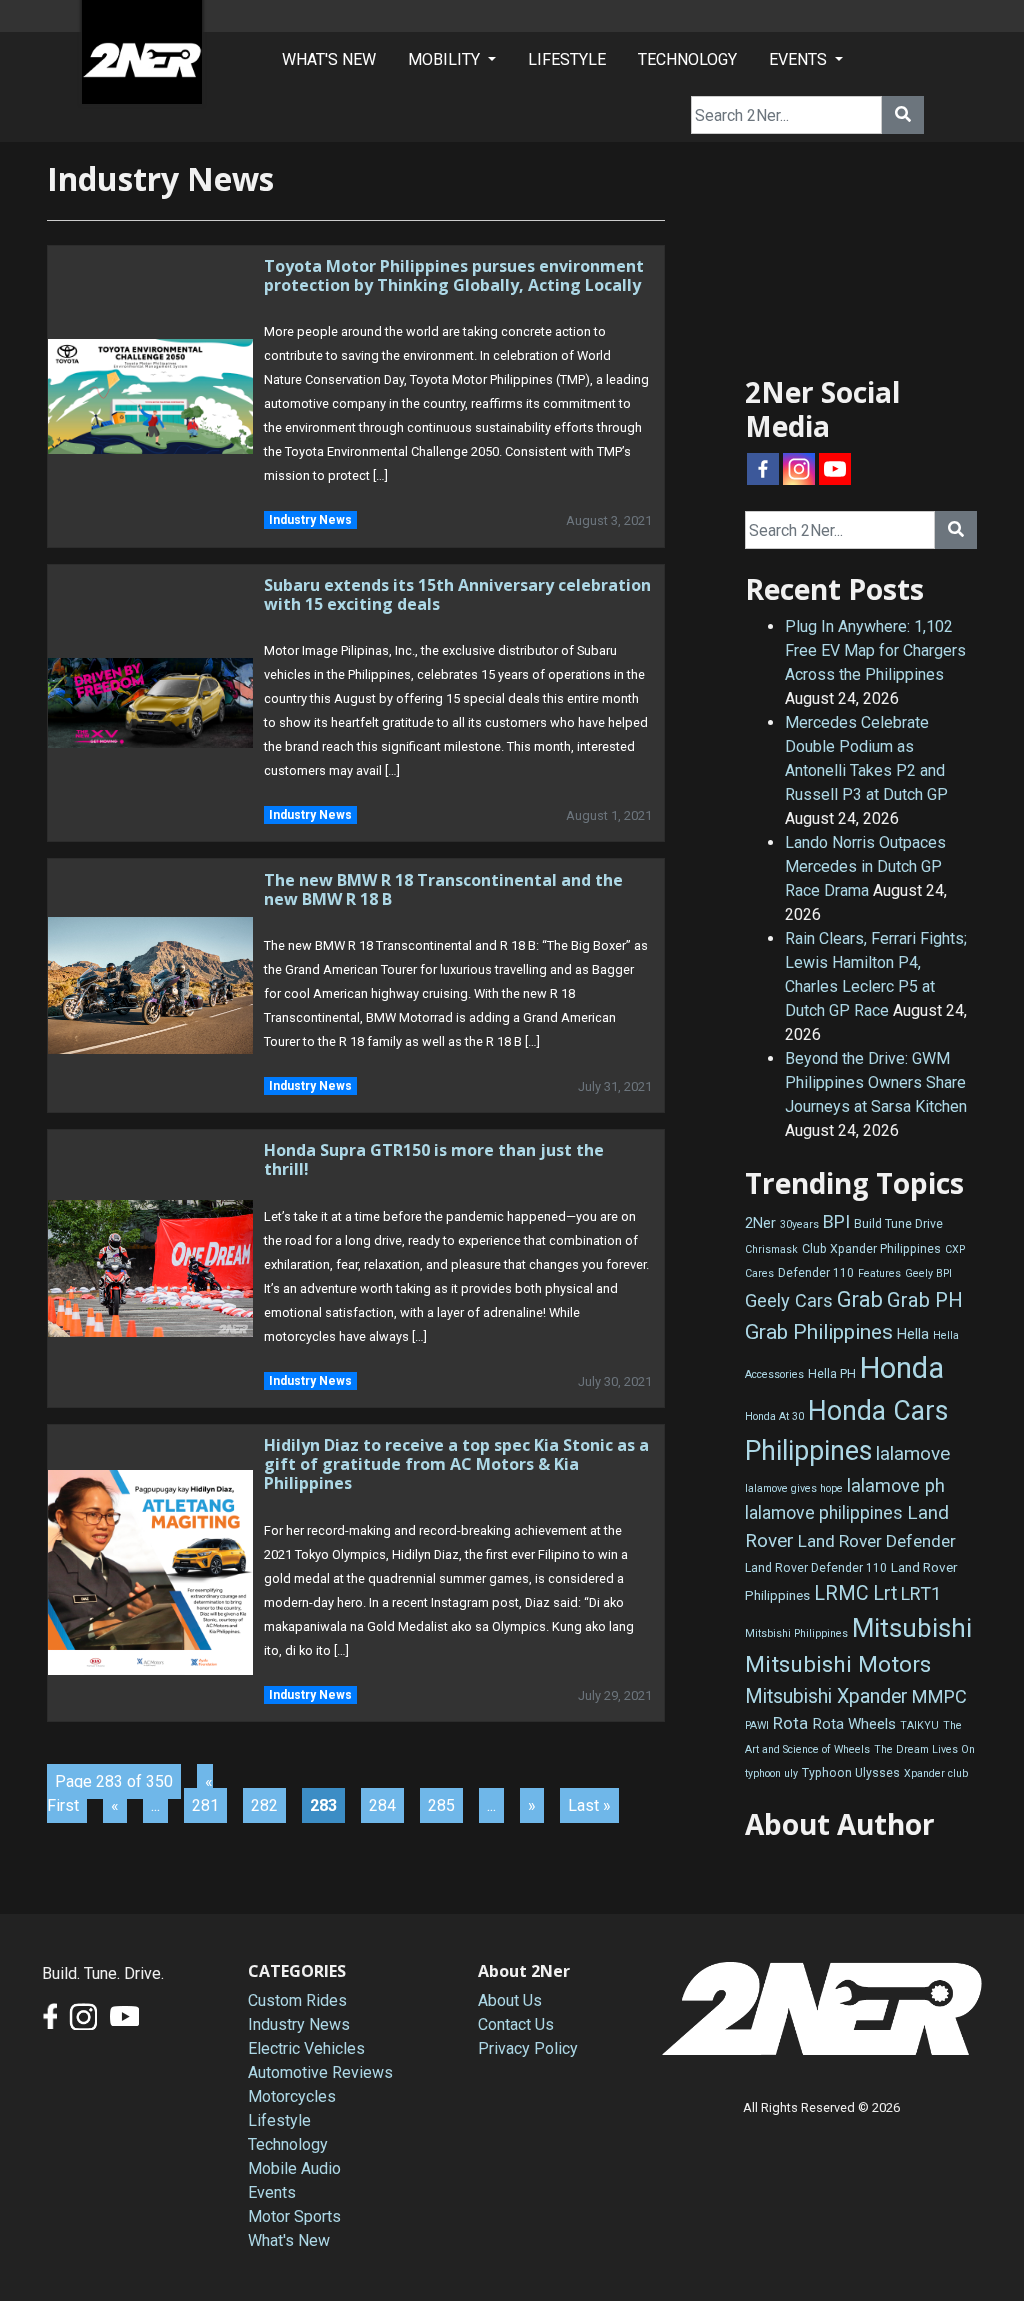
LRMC (841, 1593)
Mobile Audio (294, 2168)
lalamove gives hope (794, 1488)
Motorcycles (292, 2096)
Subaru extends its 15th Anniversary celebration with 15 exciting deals (457, 594)
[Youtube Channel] (835, 469)
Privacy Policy (528, 2048)
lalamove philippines (824, 1513)
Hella (913, 1334)
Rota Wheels (854, 1724)
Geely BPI (928, 1273)
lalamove (913, 1453)
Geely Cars (789, 1300)
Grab (860, 1299)
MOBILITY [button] (446, 59)
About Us (510, 2000)
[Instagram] (799, 469)
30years (799, 1224)
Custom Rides (297, 2000)
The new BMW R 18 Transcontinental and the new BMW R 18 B (443, 889)
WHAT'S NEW (329, 59)
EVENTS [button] (800, 59)
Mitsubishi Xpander (826, 1696)
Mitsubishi (912, 1628)
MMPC (939, 1696)
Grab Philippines (819, 1331)
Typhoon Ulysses (851, 1773)
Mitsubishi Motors (838, 1664)
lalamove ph (896, 1485)
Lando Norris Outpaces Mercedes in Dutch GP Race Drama (865, 866)
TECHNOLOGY (687, 59)
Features (879, 1273)
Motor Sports (294, 2216)
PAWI (757, 1725)
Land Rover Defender (877, 1541)
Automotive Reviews (320, 2072)
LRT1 (921, 1593)
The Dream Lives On (924, 1749)
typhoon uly (771, 1773)
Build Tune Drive (898, 1224)
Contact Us (516, 2024)
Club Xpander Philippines (871, 1249)
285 (441, 1805)
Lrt (885, 1593)
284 (382, 1805)
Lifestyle (279, 2120)
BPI (836, 1221)
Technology (288, 2144)
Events (272, 2192)
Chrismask (771, 1249)
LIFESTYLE (567, 59)
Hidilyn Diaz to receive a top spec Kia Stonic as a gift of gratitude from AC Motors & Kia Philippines (456, 1464)
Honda (902, 1368)
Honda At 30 (774, 1416)
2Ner (760, 1223)
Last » (589, 1805)
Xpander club (936, 1773)
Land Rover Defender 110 (816, 1568)
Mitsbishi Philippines (796, 1633)
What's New (289, 2240)
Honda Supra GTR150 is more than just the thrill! (434, 1159)
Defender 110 (816, 1273)
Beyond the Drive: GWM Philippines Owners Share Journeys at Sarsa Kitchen (876, 1082)
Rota (790, 1723)
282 (264, 1805)
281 (205, 1805)
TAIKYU (919, 1725)
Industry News (310, 520)
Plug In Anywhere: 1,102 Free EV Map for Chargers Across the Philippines (875, 650)
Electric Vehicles (306, 2048)
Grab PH (925, 1300)
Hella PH (832, 1374)
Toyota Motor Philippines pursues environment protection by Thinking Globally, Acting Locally (454, 275)
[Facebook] (763, 469)
